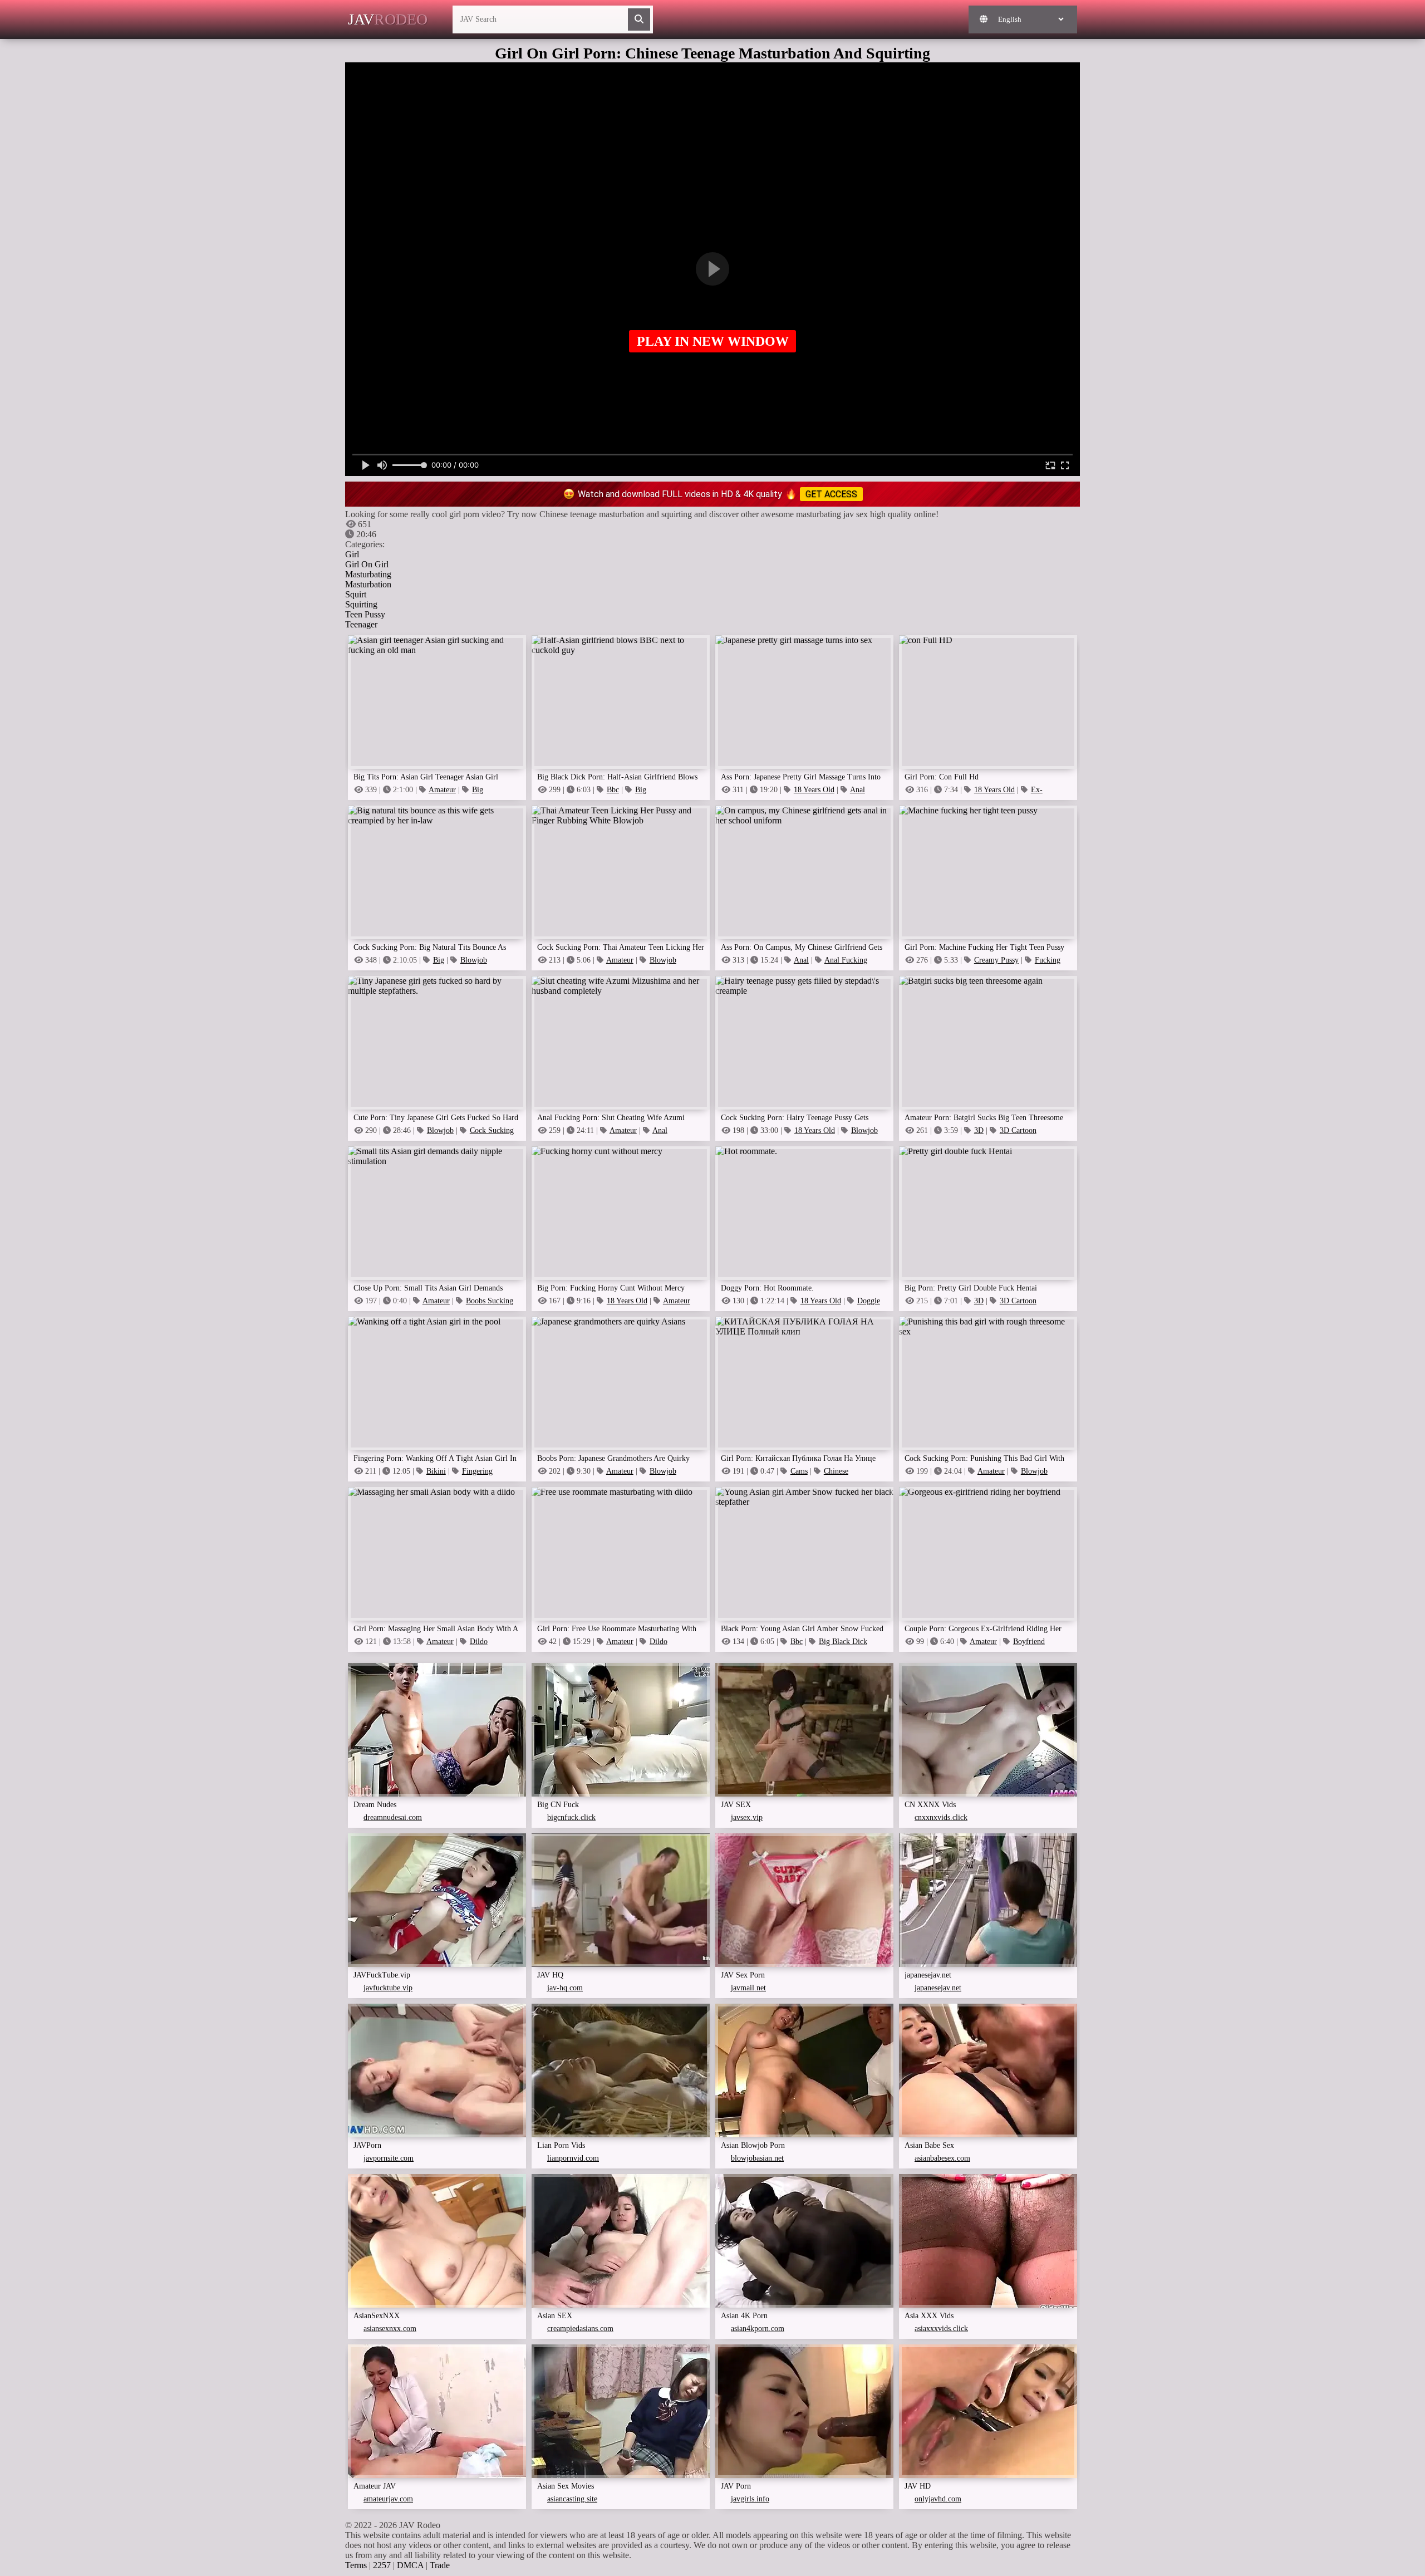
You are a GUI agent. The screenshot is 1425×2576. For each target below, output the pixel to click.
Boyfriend (1029, 1642)
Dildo (479, 1642)
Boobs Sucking (490, 1301)
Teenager (361, 624)
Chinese (836, 1471)
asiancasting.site (572, 2499)
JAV (388, 19)
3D (979, 1130)
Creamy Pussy (996, 960)
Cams (799, 1471)
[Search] (639, 19)
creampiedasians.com (580, 2329)
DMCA (410, 2565)
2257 (382, 2565)
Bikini (436, 1471)
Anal (801, 960)
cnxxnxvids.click (941, 1817)
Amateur (442, 790)
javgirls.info (750, 2499)
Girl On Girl (367, 564)
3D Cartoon (1018, 1130)
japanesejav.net (938, 1988)
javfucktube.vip (388, 1988)
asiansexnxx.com (390, 2329)
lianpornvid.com (573, 2158)
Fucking (1048, 960)
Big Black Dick (843, 1642)
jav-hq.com (565, 1988)
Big (478, 790)
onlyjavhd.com (938, 2499)
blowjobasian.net (757, 2158)
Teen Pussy (365, 614)
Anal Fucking (846, 960)
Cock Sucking (492, 1130)
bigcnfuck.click (571, 1817)
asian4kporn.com (758, 2329)
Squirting (361, 604)
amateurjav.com (388, 2499)
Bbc (613, 790)
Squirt (356, 594)
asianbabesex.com (942, 2158)
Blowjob (474, 960)
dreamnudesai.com (393, 1817)
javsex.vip (747, 1817)
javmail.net (748, 1988)
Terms (356, 2565)
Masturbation (368, 584)
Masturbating (368, 574)
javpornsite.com (389, 2158)
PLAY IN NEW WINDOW (713, 341)
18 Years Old (814, 790)
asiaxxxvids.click (941, 2329)
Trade (440, 2565)
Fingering (477, 1471)
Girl (352, 554)
